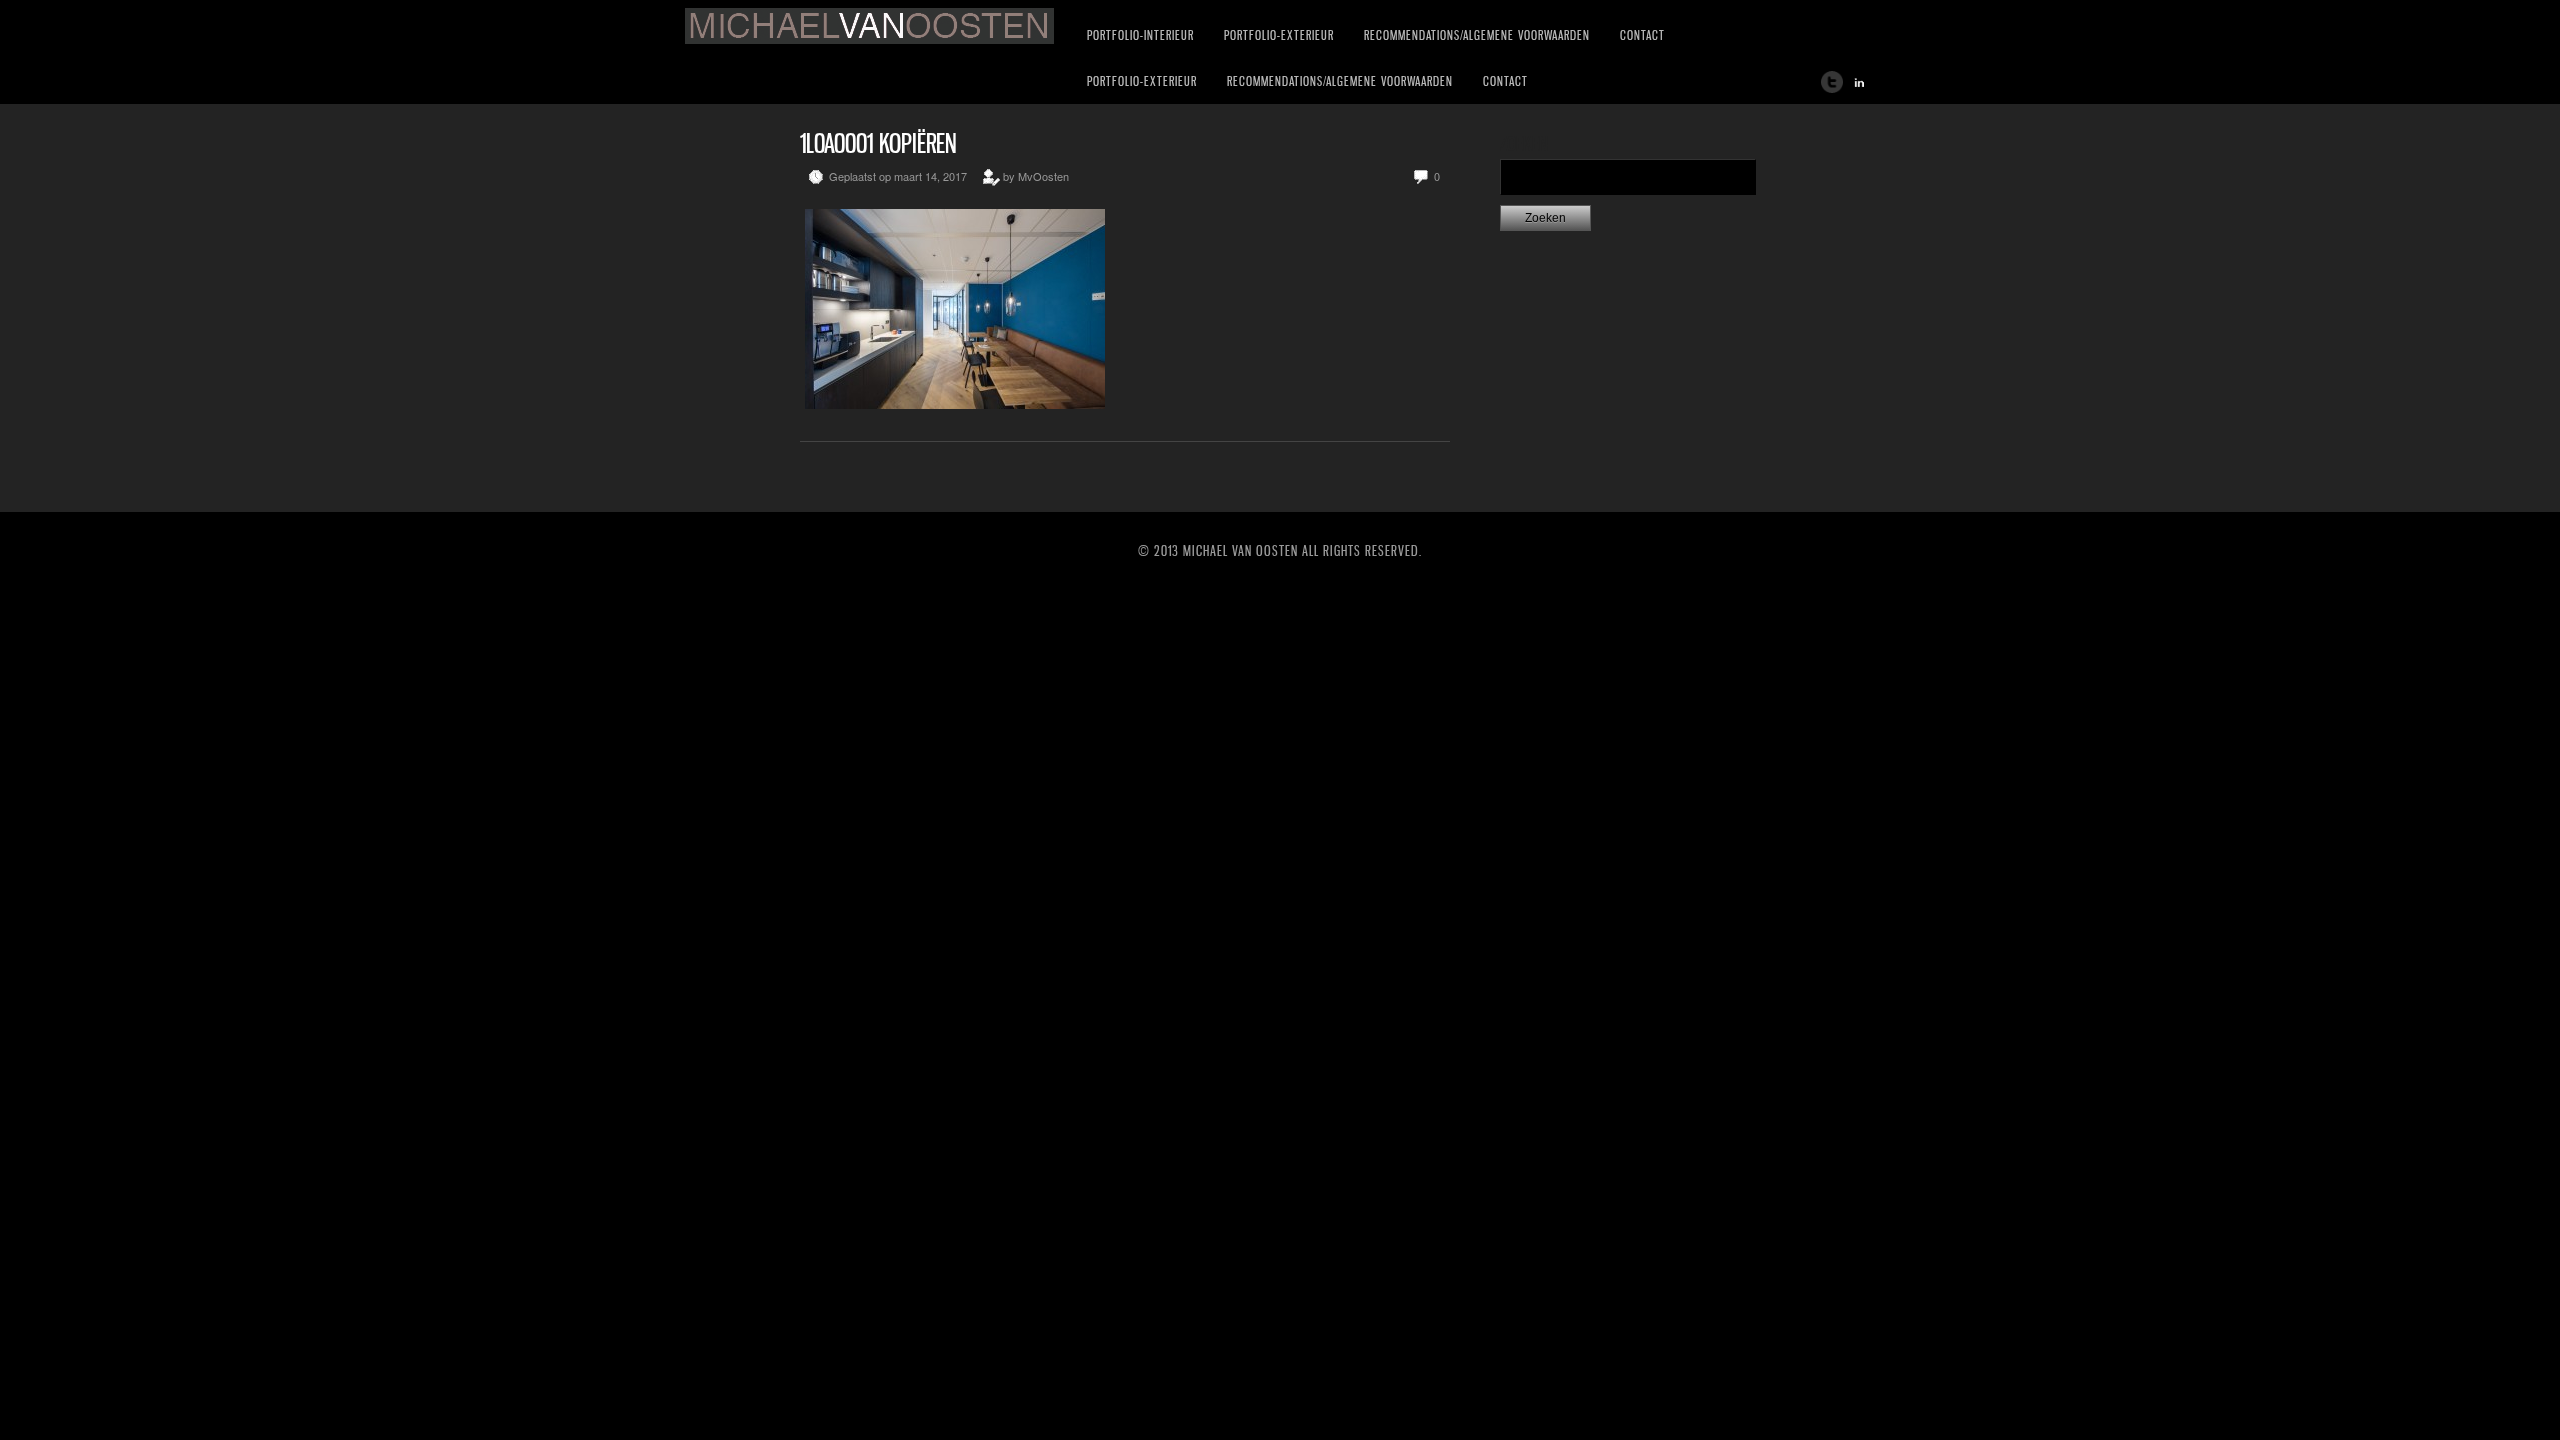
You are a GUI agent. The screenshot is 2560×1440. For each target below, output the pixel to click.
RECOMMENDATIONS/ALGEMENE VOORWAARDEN (1477, 35)
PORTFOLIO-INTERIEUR (1140, 35)
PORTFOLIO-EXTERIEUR (1279, 35)
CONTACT (1642, 35)
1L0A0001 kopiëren (878, 143)
